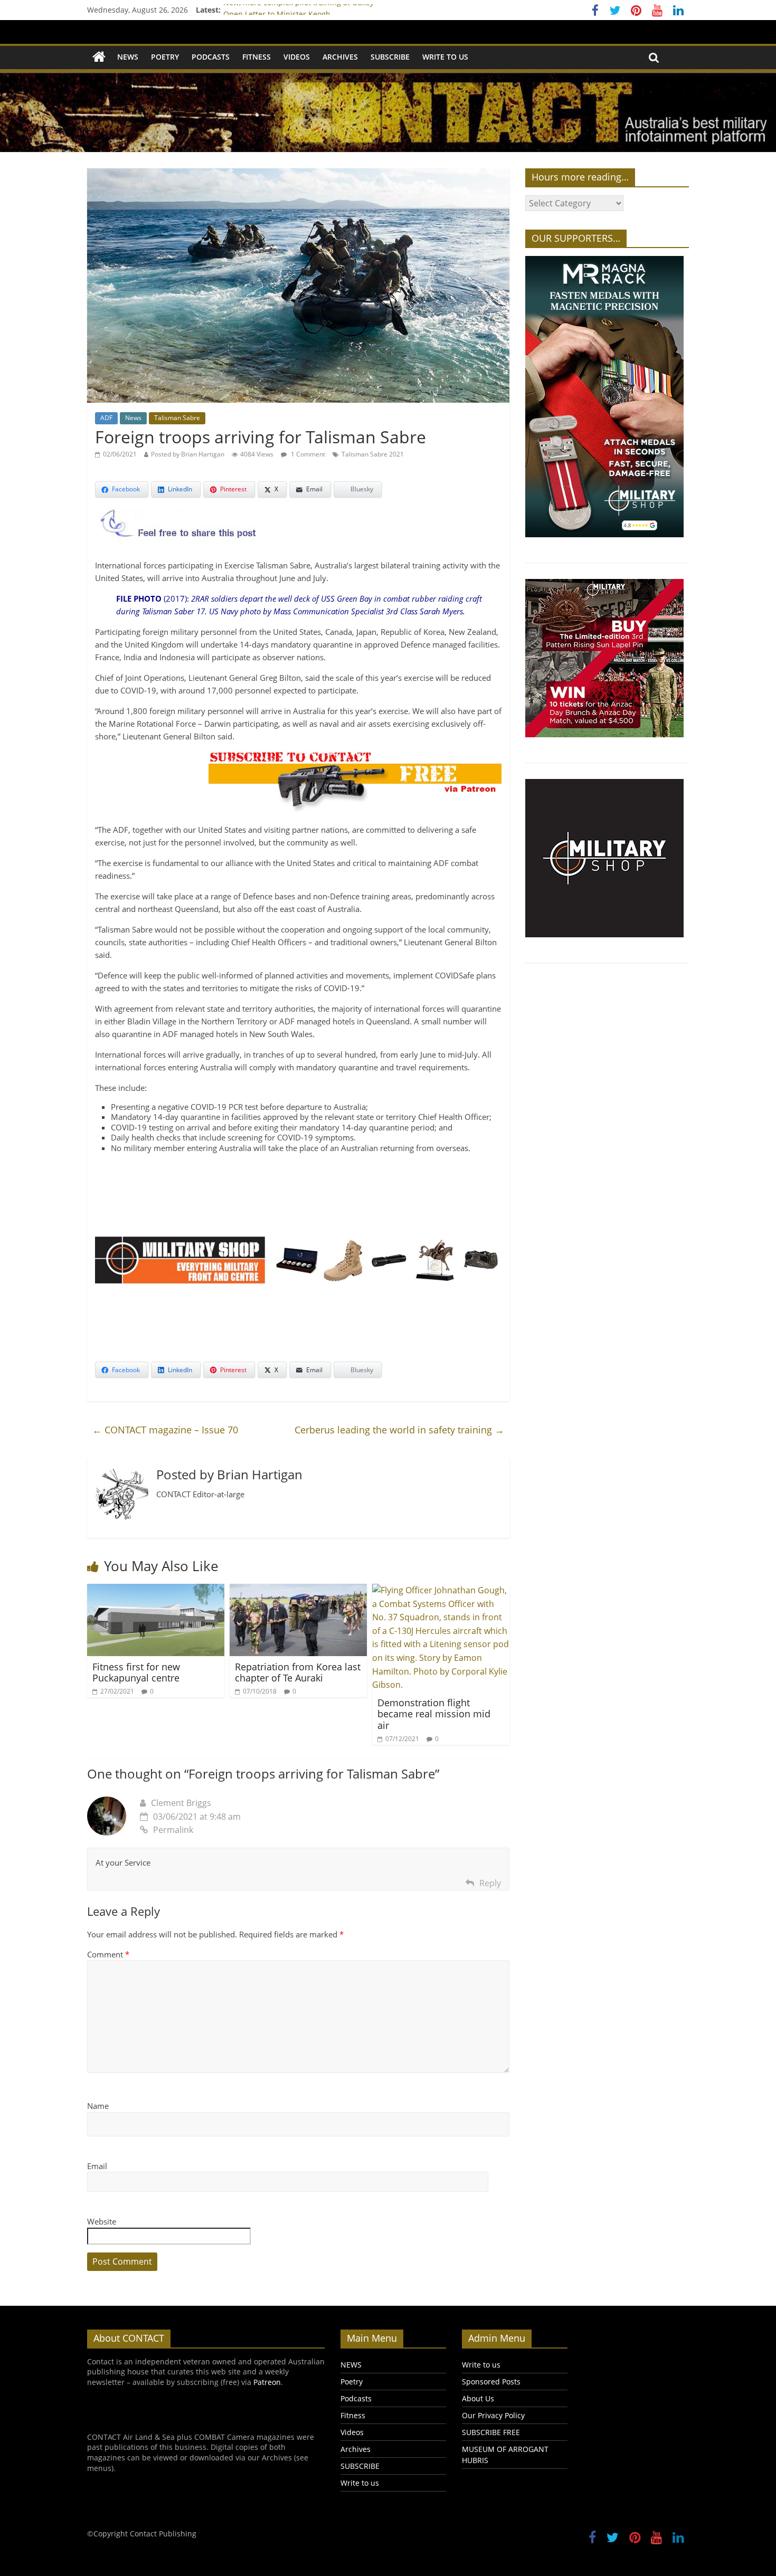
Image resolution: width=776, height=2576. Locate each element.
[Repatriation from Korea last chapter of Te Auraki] (298, 1590)
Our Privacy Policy (493, 2415)
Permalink (173, 1830)
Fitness (257, 57)
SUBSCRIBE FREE (491, 2432)
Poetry (165, 57)
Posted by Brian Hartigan (188, 454)
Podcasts (211, 57)
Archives (340, 57)
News (133, 418)
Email (97, 2166)
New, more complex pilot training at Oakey (299, 10)
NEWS (128, 57)
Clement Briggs (181, 1803)
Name (98, 2106)
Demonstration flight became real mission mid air (434, 1714)
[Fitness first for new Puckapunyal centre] (156, 1590)
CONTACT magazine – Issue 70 (165, 1430)
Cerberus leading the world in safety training (399, 1430)
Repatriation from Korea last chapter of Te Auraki (298, 1672)
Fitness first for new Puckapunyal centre (136, 1672)
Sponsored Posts (491, 2382)
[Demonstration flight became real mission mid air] (441, 1590)
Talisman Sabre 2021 (373, 454)
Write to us (445, 57)
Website (102, 2221)
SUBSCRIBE (390, 57)
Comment (108, 1954)
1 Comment (307, 454)
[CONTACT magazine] (99, 57)
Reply (490, 1883)
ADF (106, 418)
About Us (478, 2398)
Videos (297, 57)
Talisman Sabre (177, 418)
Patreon (267, 2382)
